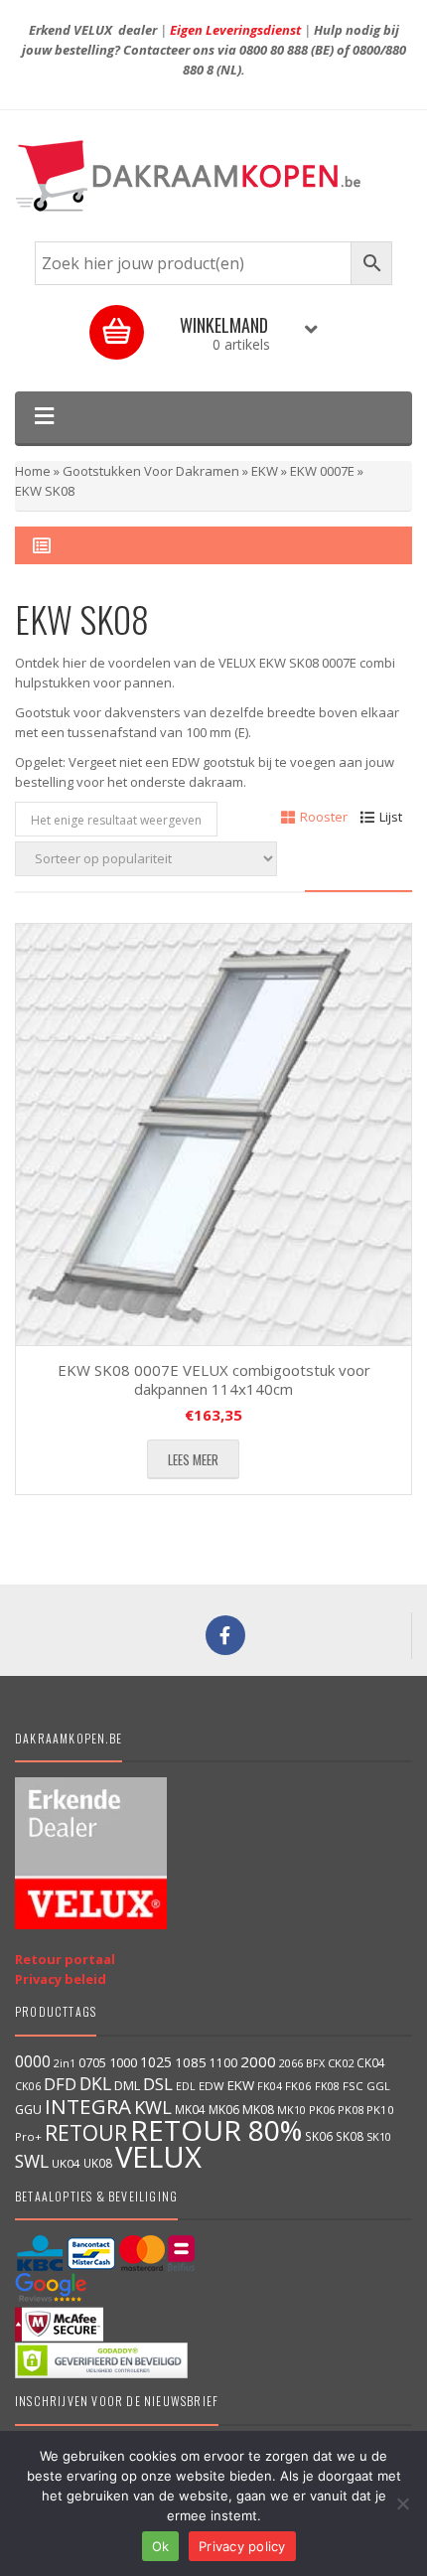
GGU (28, 2109)
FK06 (298, 2086)
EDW (212, 2086)
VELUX (158, 2157)
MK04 (190, 2109)
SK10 (379, 2136)
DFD (60, 2084)
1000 (123, 2062)
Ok (161, 2546)
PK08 (351, 2110)
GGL (378, 2086)
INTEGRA (88, 2106)
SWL (32, 2161)
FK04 (270, 2086)
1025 (156, 2062)
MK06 (224, 2110)
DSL (158, 2084)
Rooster (324, 817)
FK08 (327, 2086)
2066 (291, 2063)
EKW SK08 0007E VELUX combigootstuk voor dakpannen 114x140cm (214, 1380)
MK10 (291, 2110)
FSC (353, 2086)
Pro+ (28, 2136)
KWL (153, 2107)
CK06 (28, 2086)
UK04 (66, 2163)
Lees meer (193, 1459)
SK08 (350, 2136)
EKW (265, 471)
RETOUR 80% (216, 2130)
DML (127, 2085)
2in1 (65, 2063)
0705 (92, 2063)
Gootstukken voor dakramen (151, 471)
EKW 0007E (322, 471)
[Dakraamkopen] (213, 176)
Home (33, 471)
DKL (95, 2083)
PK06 (322, 2110)
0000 (33, 2061)
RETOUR (86, 2132)
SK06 (319, 2136)
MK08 (258, 2110)
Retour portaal (65, 1959)
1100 (223, 2063)
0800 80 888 (274, 50)
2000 (258, 2061)
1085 (191, 2062)
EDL (186, 2086)
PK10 (380, 2110)
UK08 (98, 2163)
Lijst (391, 817)
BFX (315, 2063)
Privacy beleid (61, 1979)
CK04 (371, 2062)
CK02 (341, 2063)
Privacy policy (242, 2546)
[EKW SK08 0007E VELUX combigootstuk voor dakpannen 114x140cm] (213, 1135)
